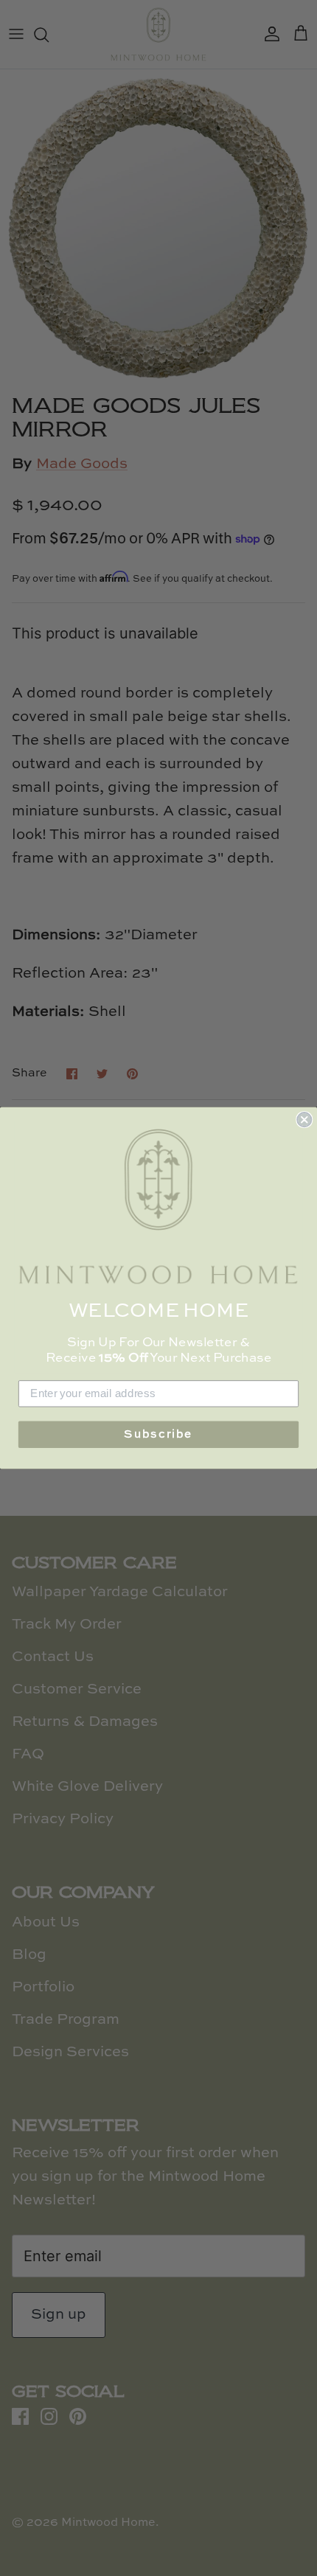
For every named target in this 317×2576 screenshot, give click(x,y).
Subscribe (158, 1434)
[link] (158, 1207)
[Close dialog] (304, 1120)
